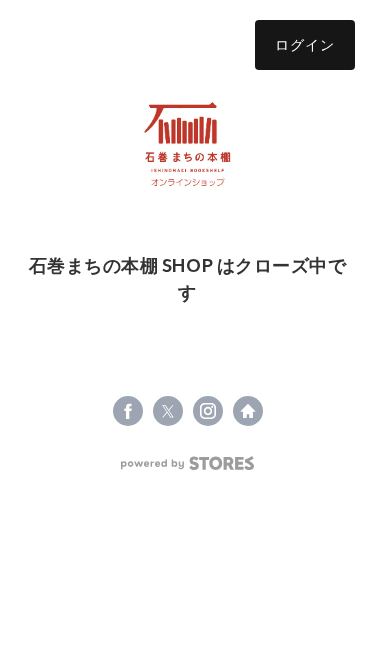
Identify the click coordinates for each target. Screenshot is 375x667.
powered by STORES (187, 463)
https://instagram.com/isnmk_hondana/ (208, 411)
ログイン (305, 44)
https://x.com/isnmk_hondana (168, 411)
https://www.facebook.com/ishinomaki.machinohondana (128, 411)
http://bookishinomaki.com (248, 411)
